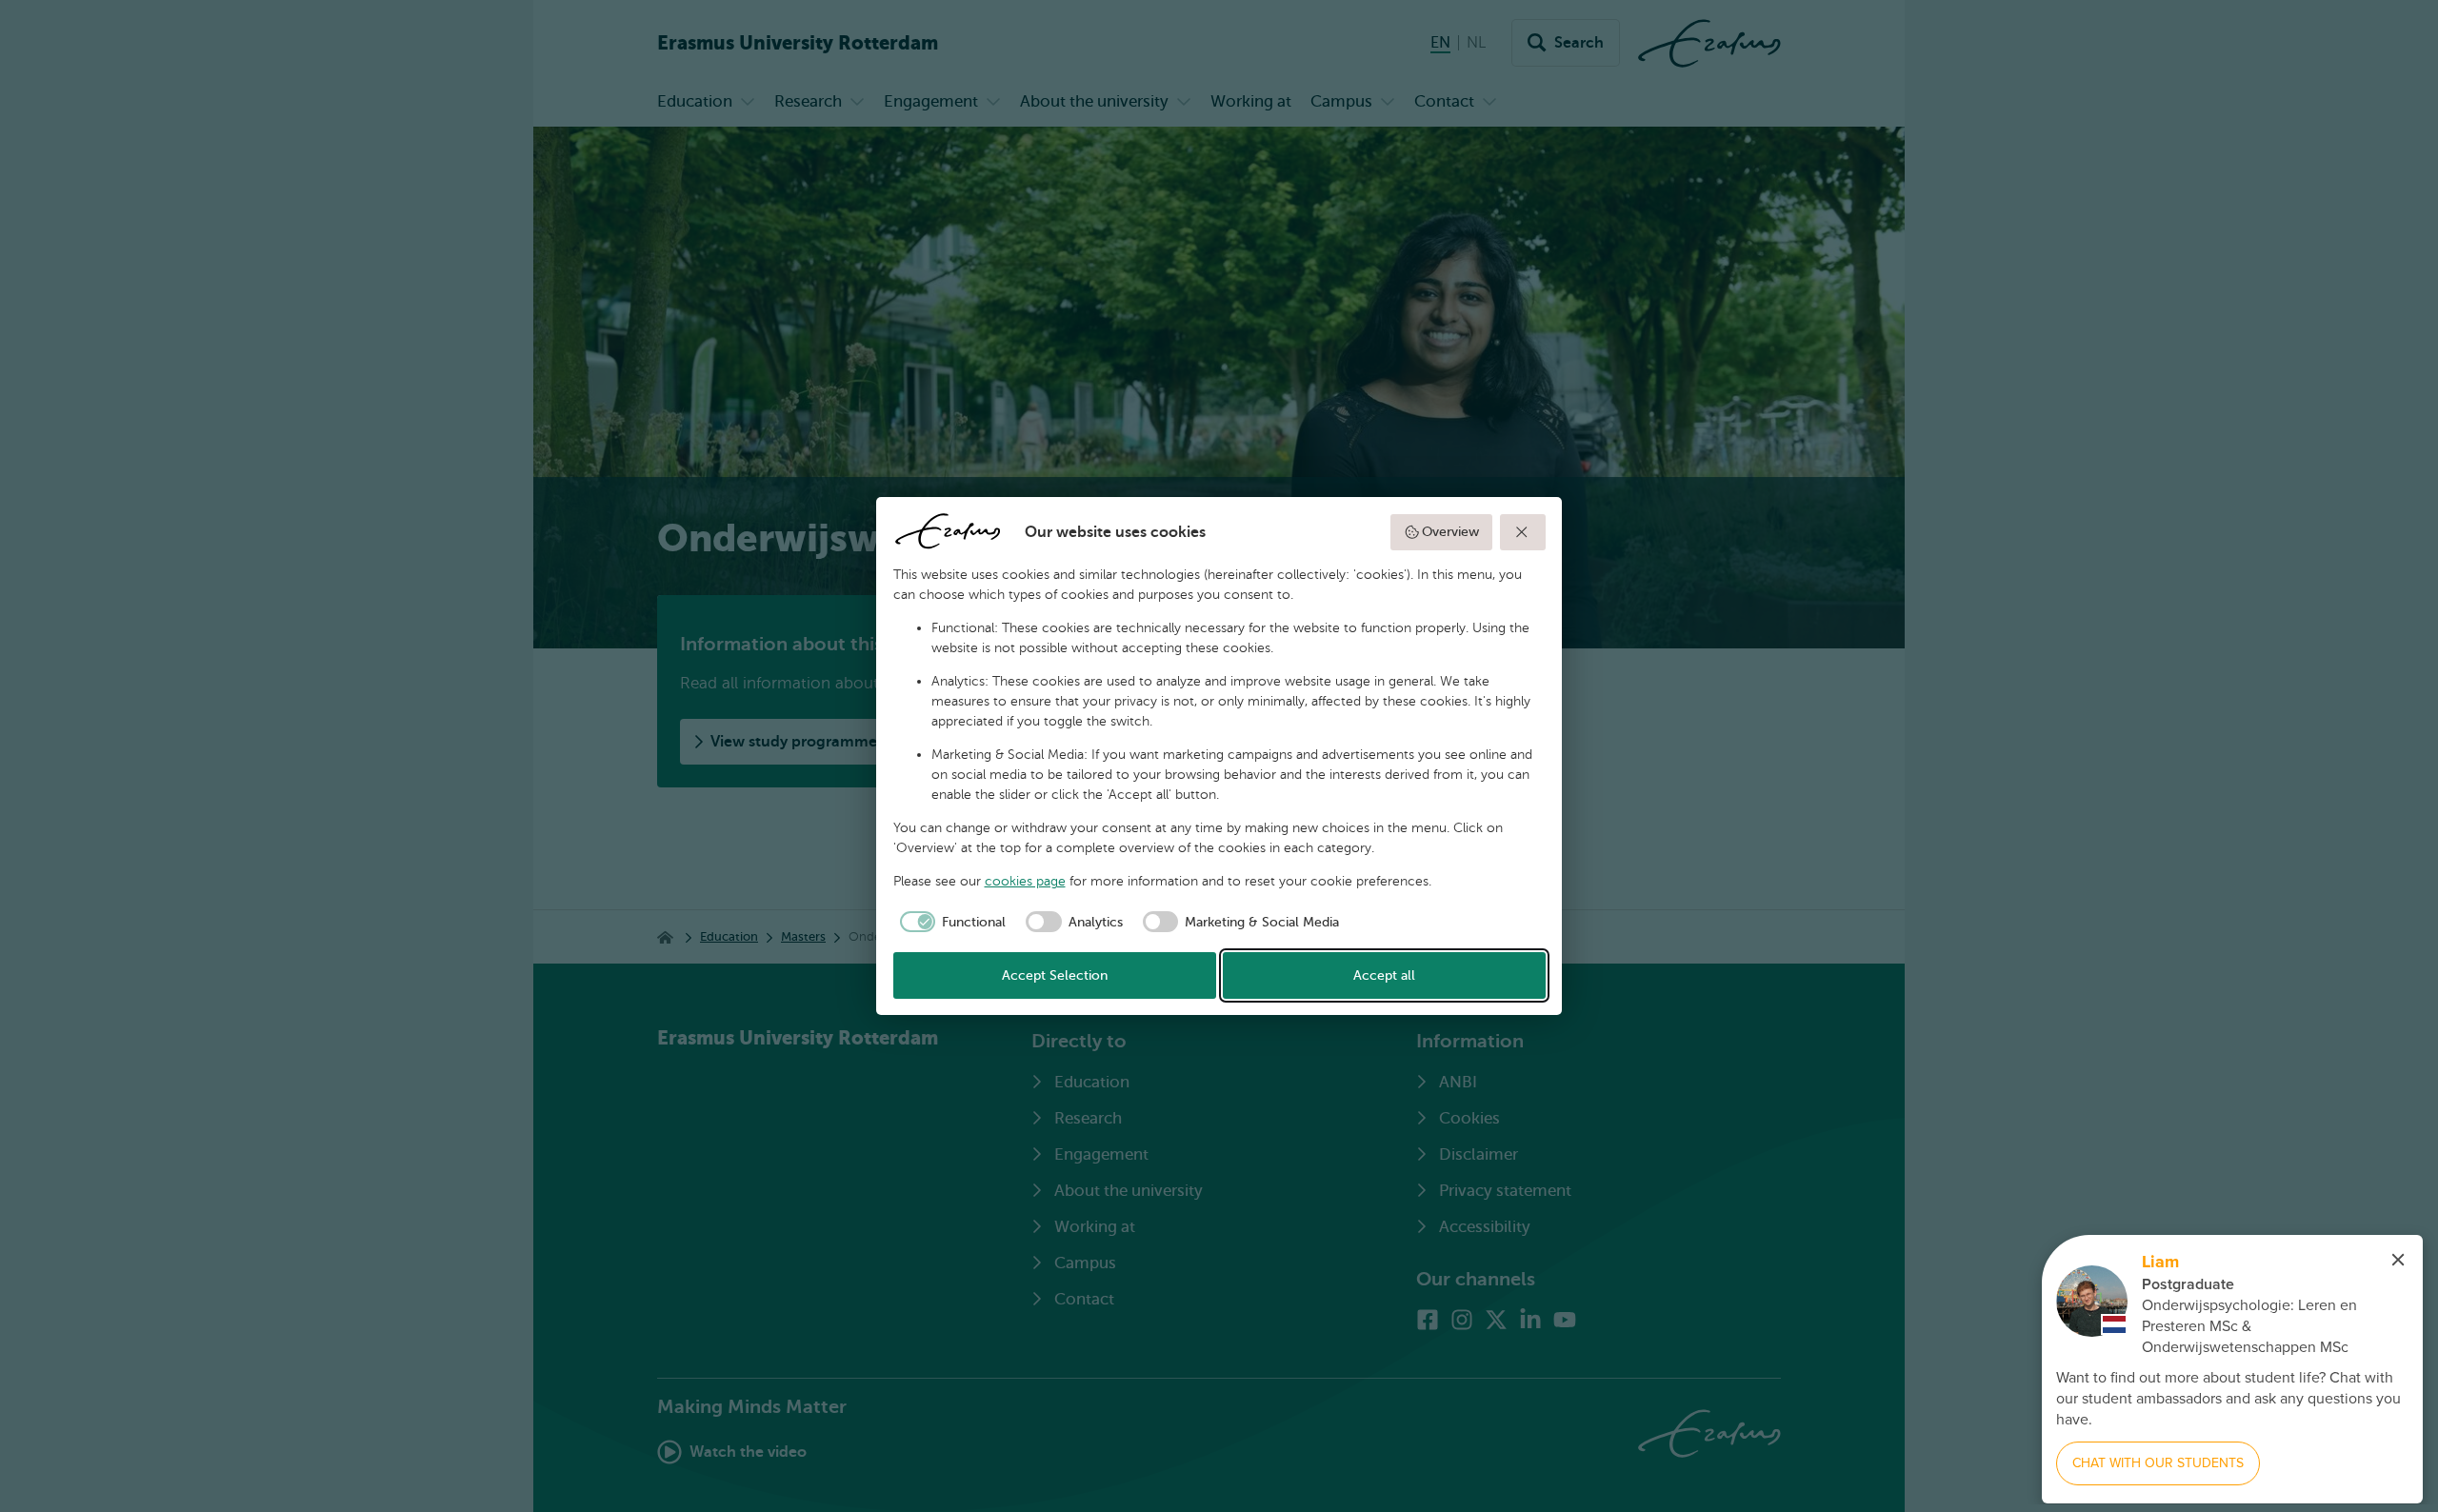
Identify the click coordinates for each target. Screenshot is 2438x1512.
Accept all (1384, 975)
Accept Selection (1055, 975)
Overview (1450, 532)
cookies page (1025, 881)
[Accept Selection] (1523, 532)
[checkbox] (950, 922)
